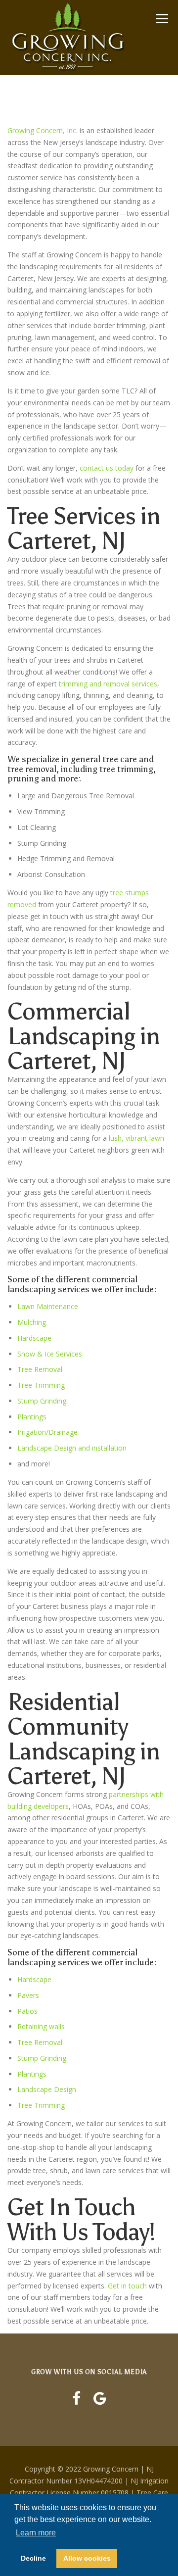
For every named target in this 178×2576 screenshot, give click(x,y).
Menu (162, 19)
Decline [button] (33, 2558)
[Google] (100, 2398)
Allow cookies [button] (87, 2558)
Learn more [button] (36, 2533)
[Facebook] (76, 2398)
